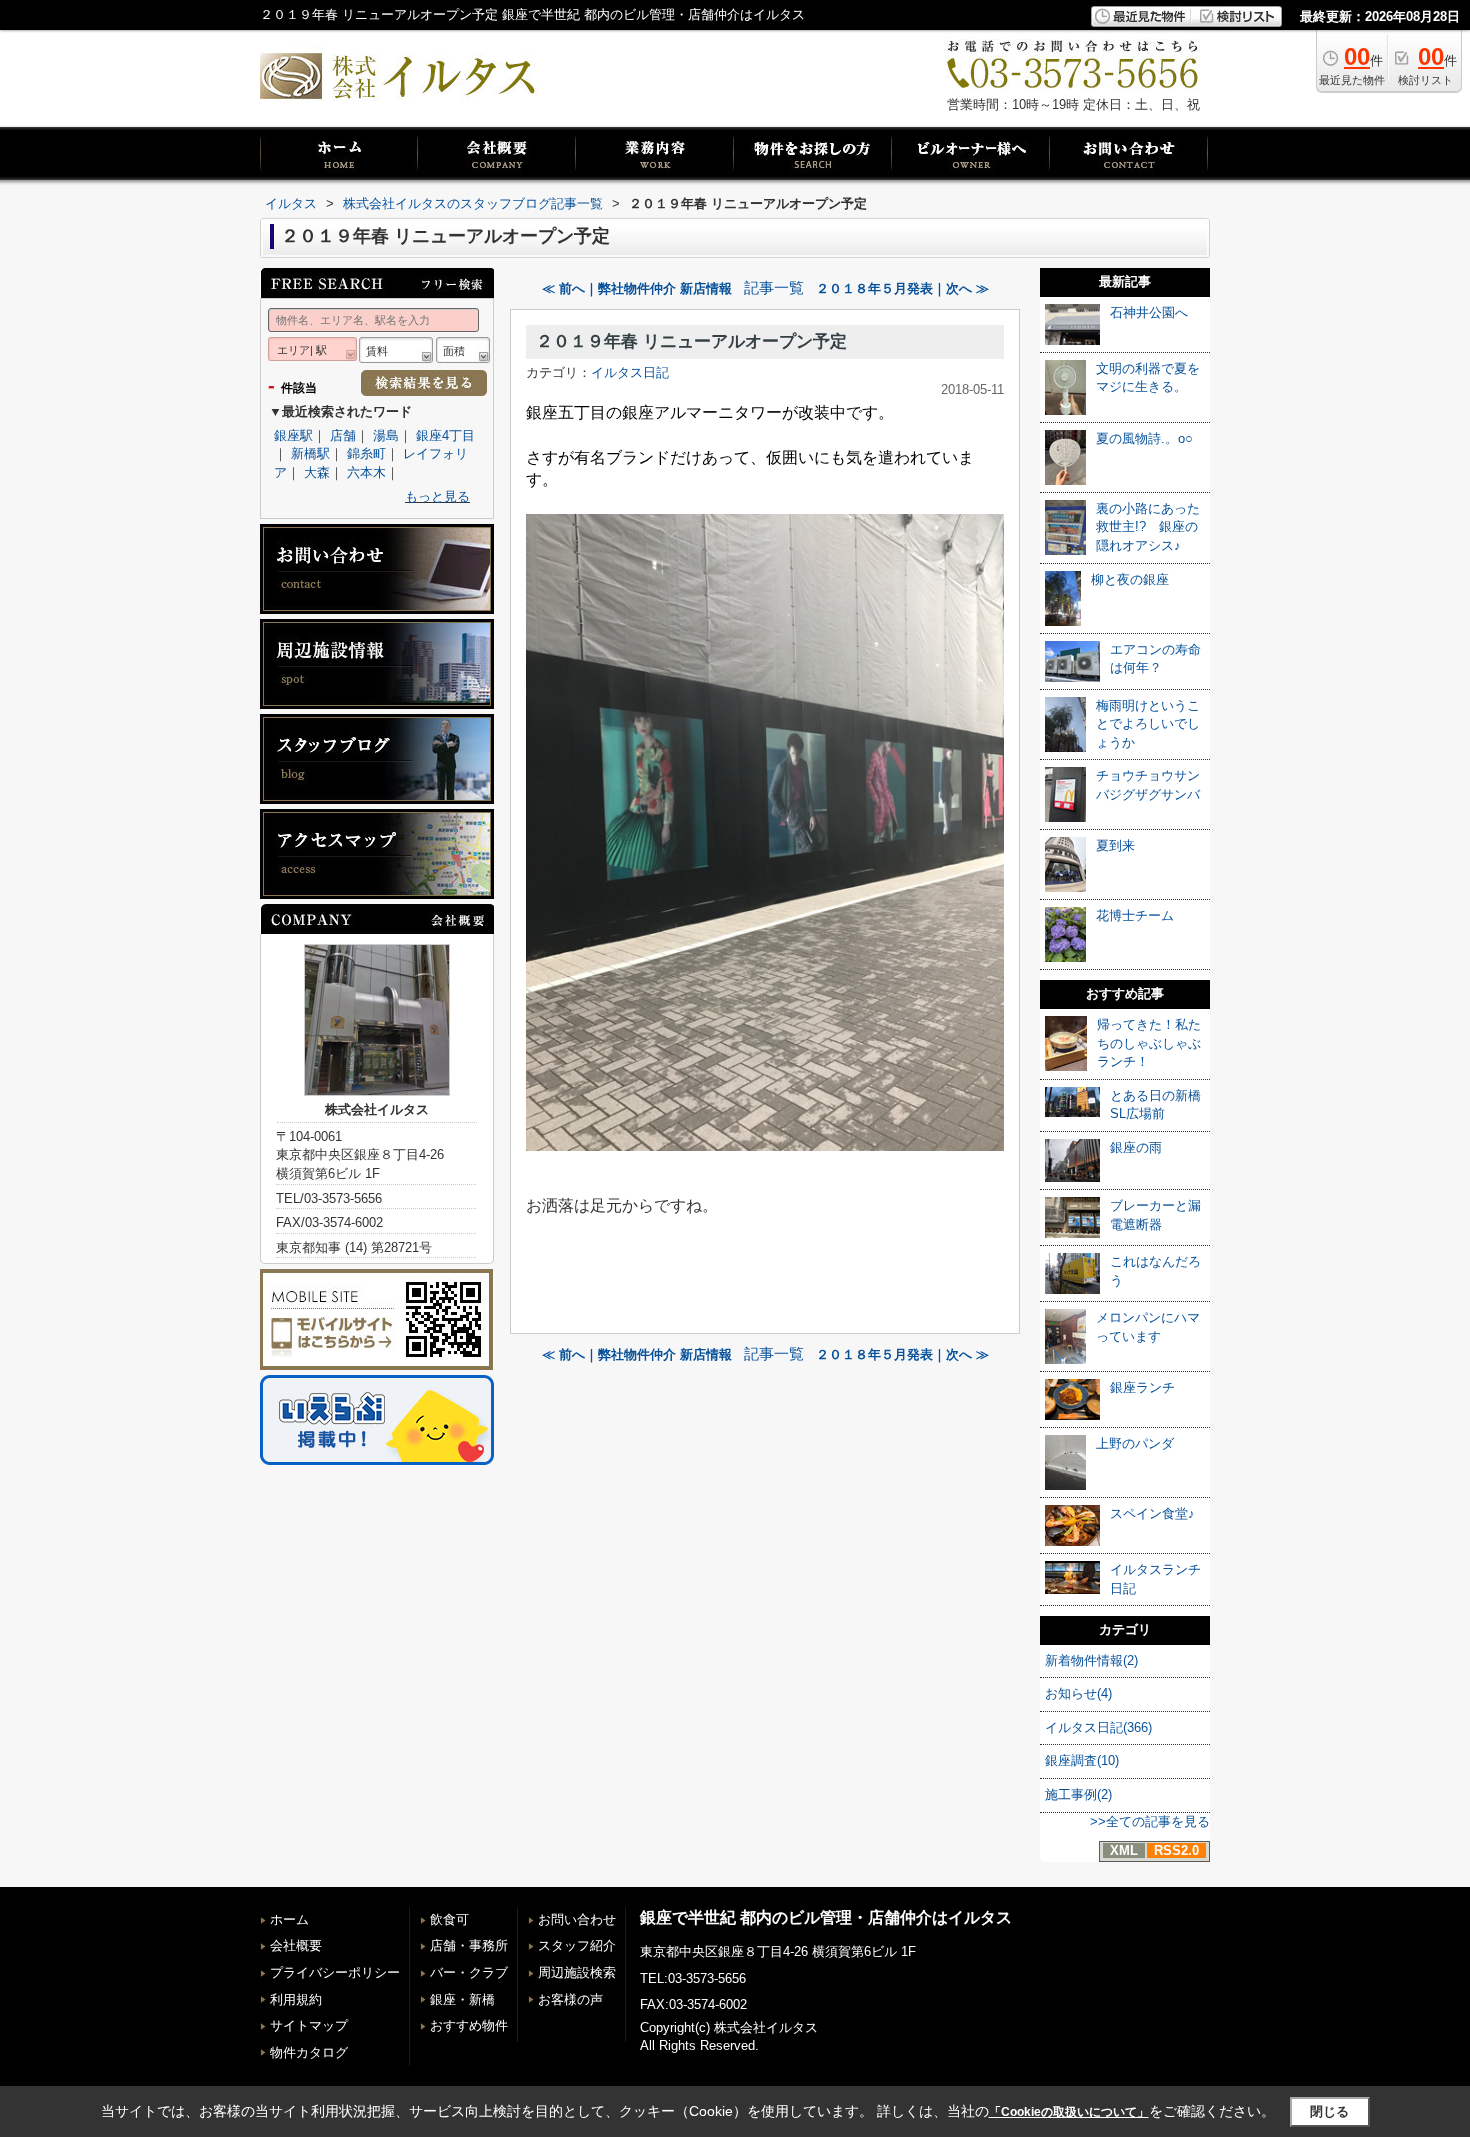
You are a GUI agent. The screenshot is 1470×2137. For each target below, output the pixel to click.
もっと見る (437, 496)
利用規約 (296, 1999)
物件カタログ (309, 2052)
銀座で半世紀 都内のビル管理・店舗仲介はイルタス (826, 1917)
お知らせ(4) (1078, 1693)
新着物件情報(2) (1091, 1660)
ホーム (289, 1919)
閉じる (1329, 2111)
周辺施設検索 (577, 1972)
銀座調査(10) (1082, 1760)
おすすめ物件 (469, 2025)
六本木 (366, 472)
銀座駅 (293, 435)
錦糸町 (366, 453)
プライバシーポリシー (335, 1972)
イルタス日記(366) (1098, 1727)
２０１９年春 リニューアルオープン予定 (691, 341)
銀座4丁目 (445, 435)
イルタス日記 (630, 372)
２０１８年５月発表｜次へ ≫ (902, 288)
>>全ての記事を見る (1150, 1821)
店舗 (343, 435)
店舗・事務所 (469, 1945)
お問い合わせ (577, 1919)
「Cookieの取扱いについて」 (1069, 2112)
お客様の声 (570, 1999)
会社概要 (296, 1945)
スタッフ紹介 (577, 1945)
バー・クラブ (469, 1972)
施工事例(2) (1078, 1794)
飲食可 (449, 1919)
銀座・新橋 (462, 1999)
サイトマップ (309, 2025)
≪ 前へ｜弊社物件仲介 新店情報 (637, 288)
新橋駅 (310, 453)
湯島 (386, 435)
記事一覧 (774, 288)
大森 (317, 472)
